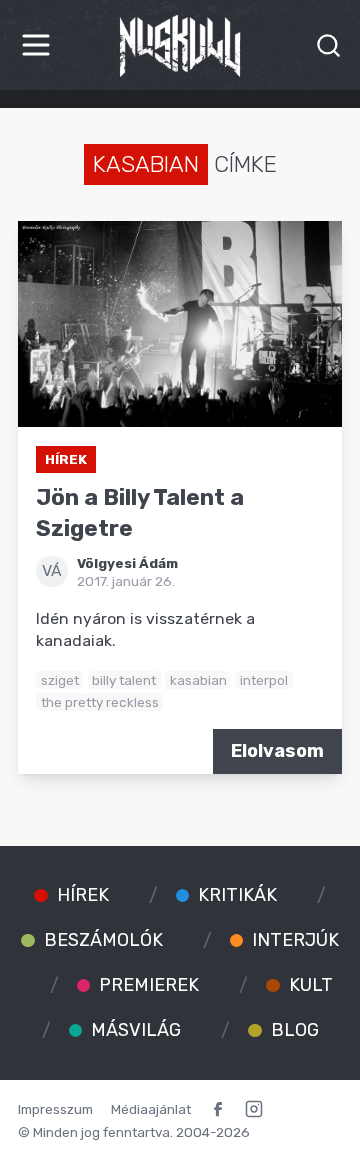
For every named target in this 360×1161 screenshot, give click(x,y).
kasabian (198, 680)
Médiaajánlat (151, 1109)
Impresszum (55, 1109)
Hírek (66, 459)
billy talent (124, 680)
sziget (60, 680)
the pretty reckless (100, 702)
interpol (264, 680)
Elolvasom (277, 751)
